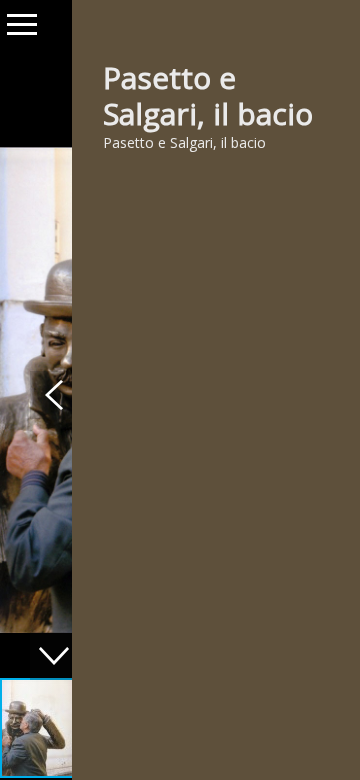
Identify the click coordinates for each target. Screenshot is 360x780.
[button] (54, 395)
